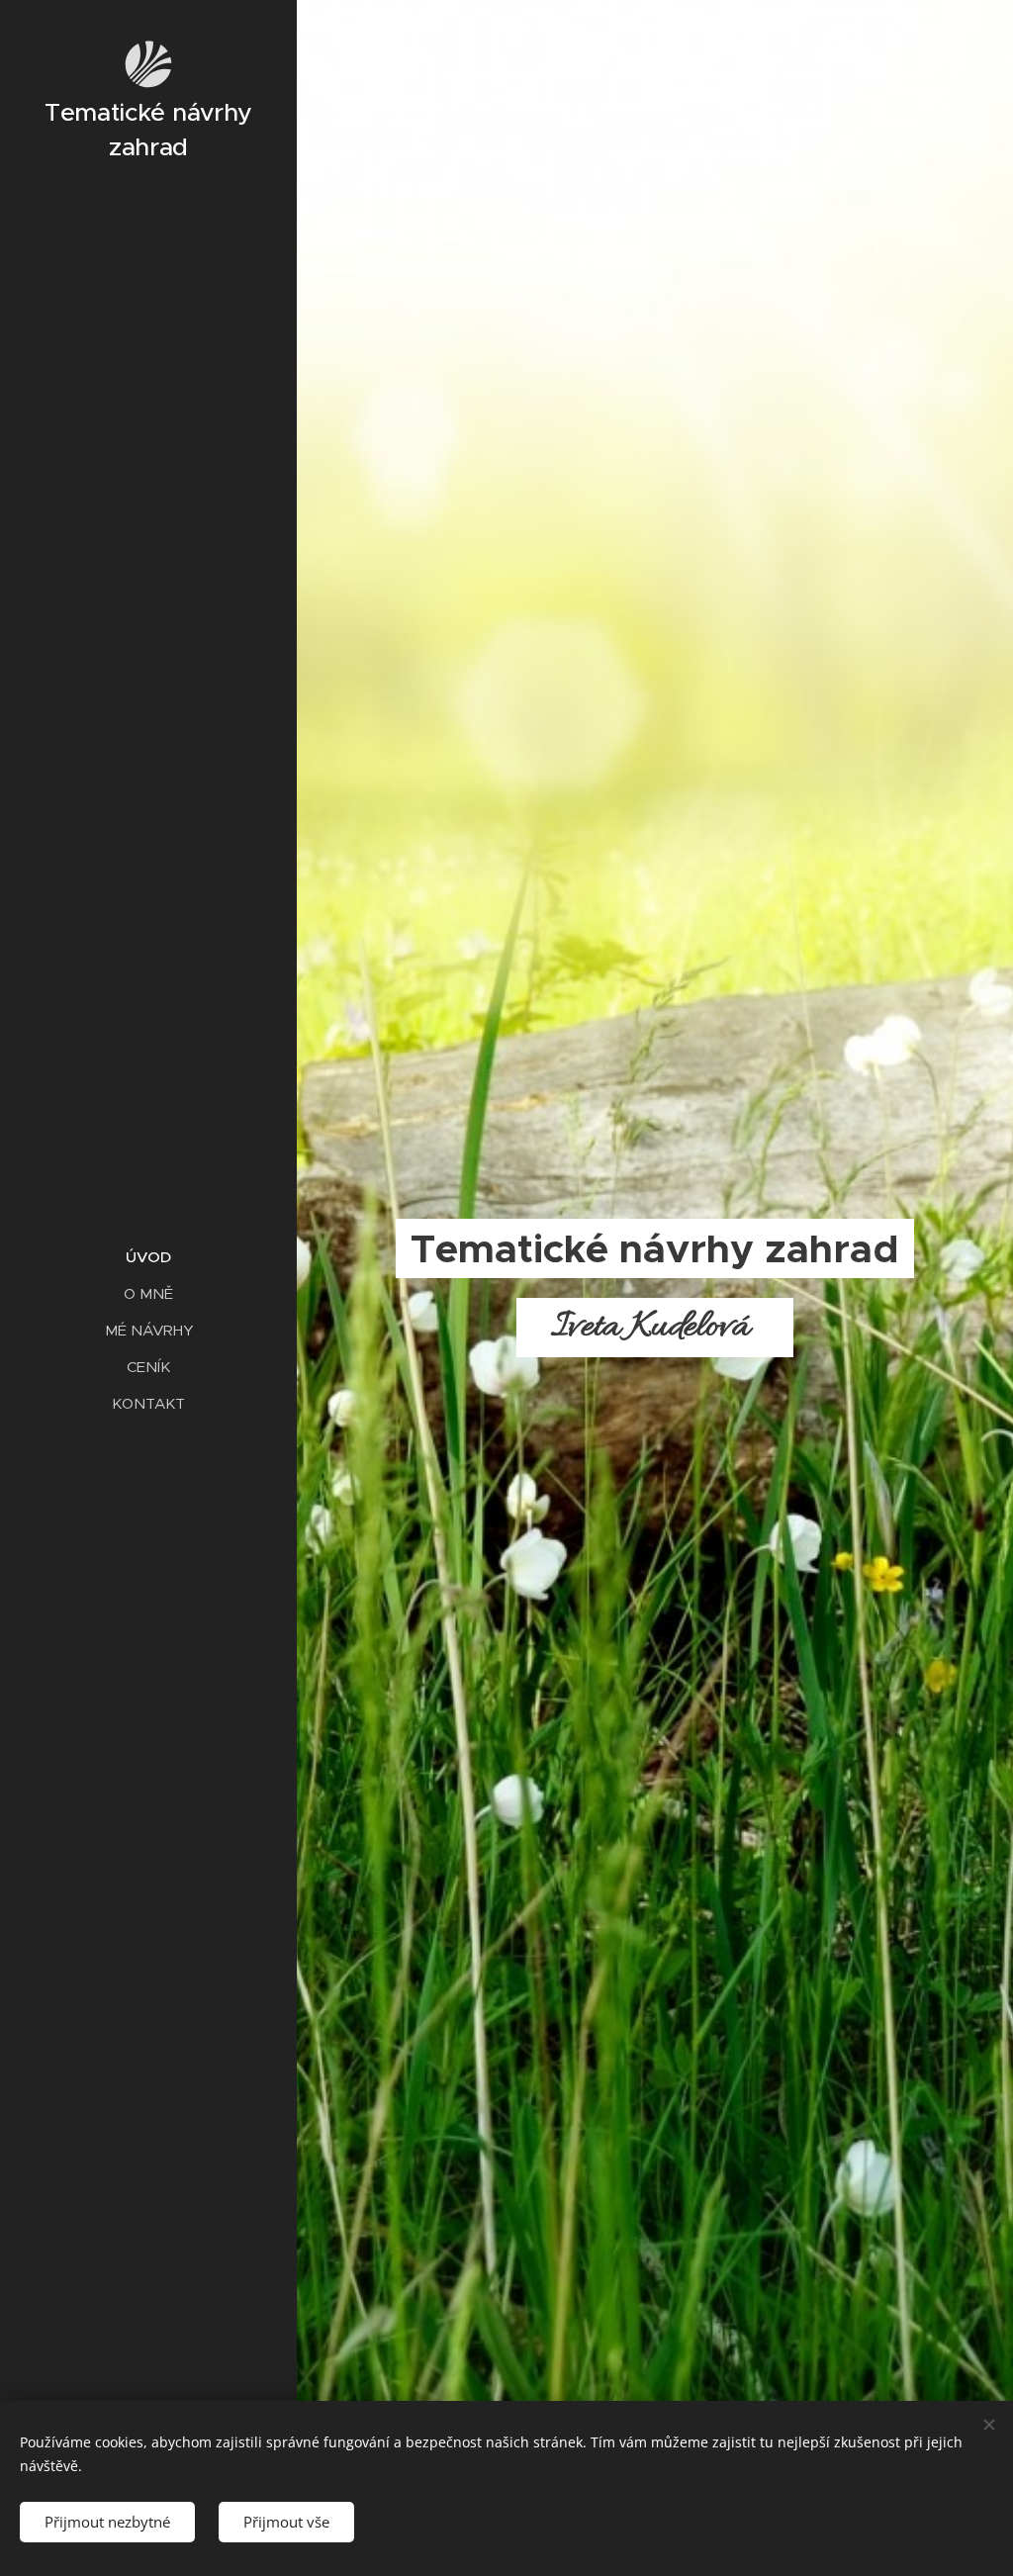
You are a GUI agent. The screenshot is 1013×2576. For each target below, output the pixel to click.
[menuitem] (148, 1257)
